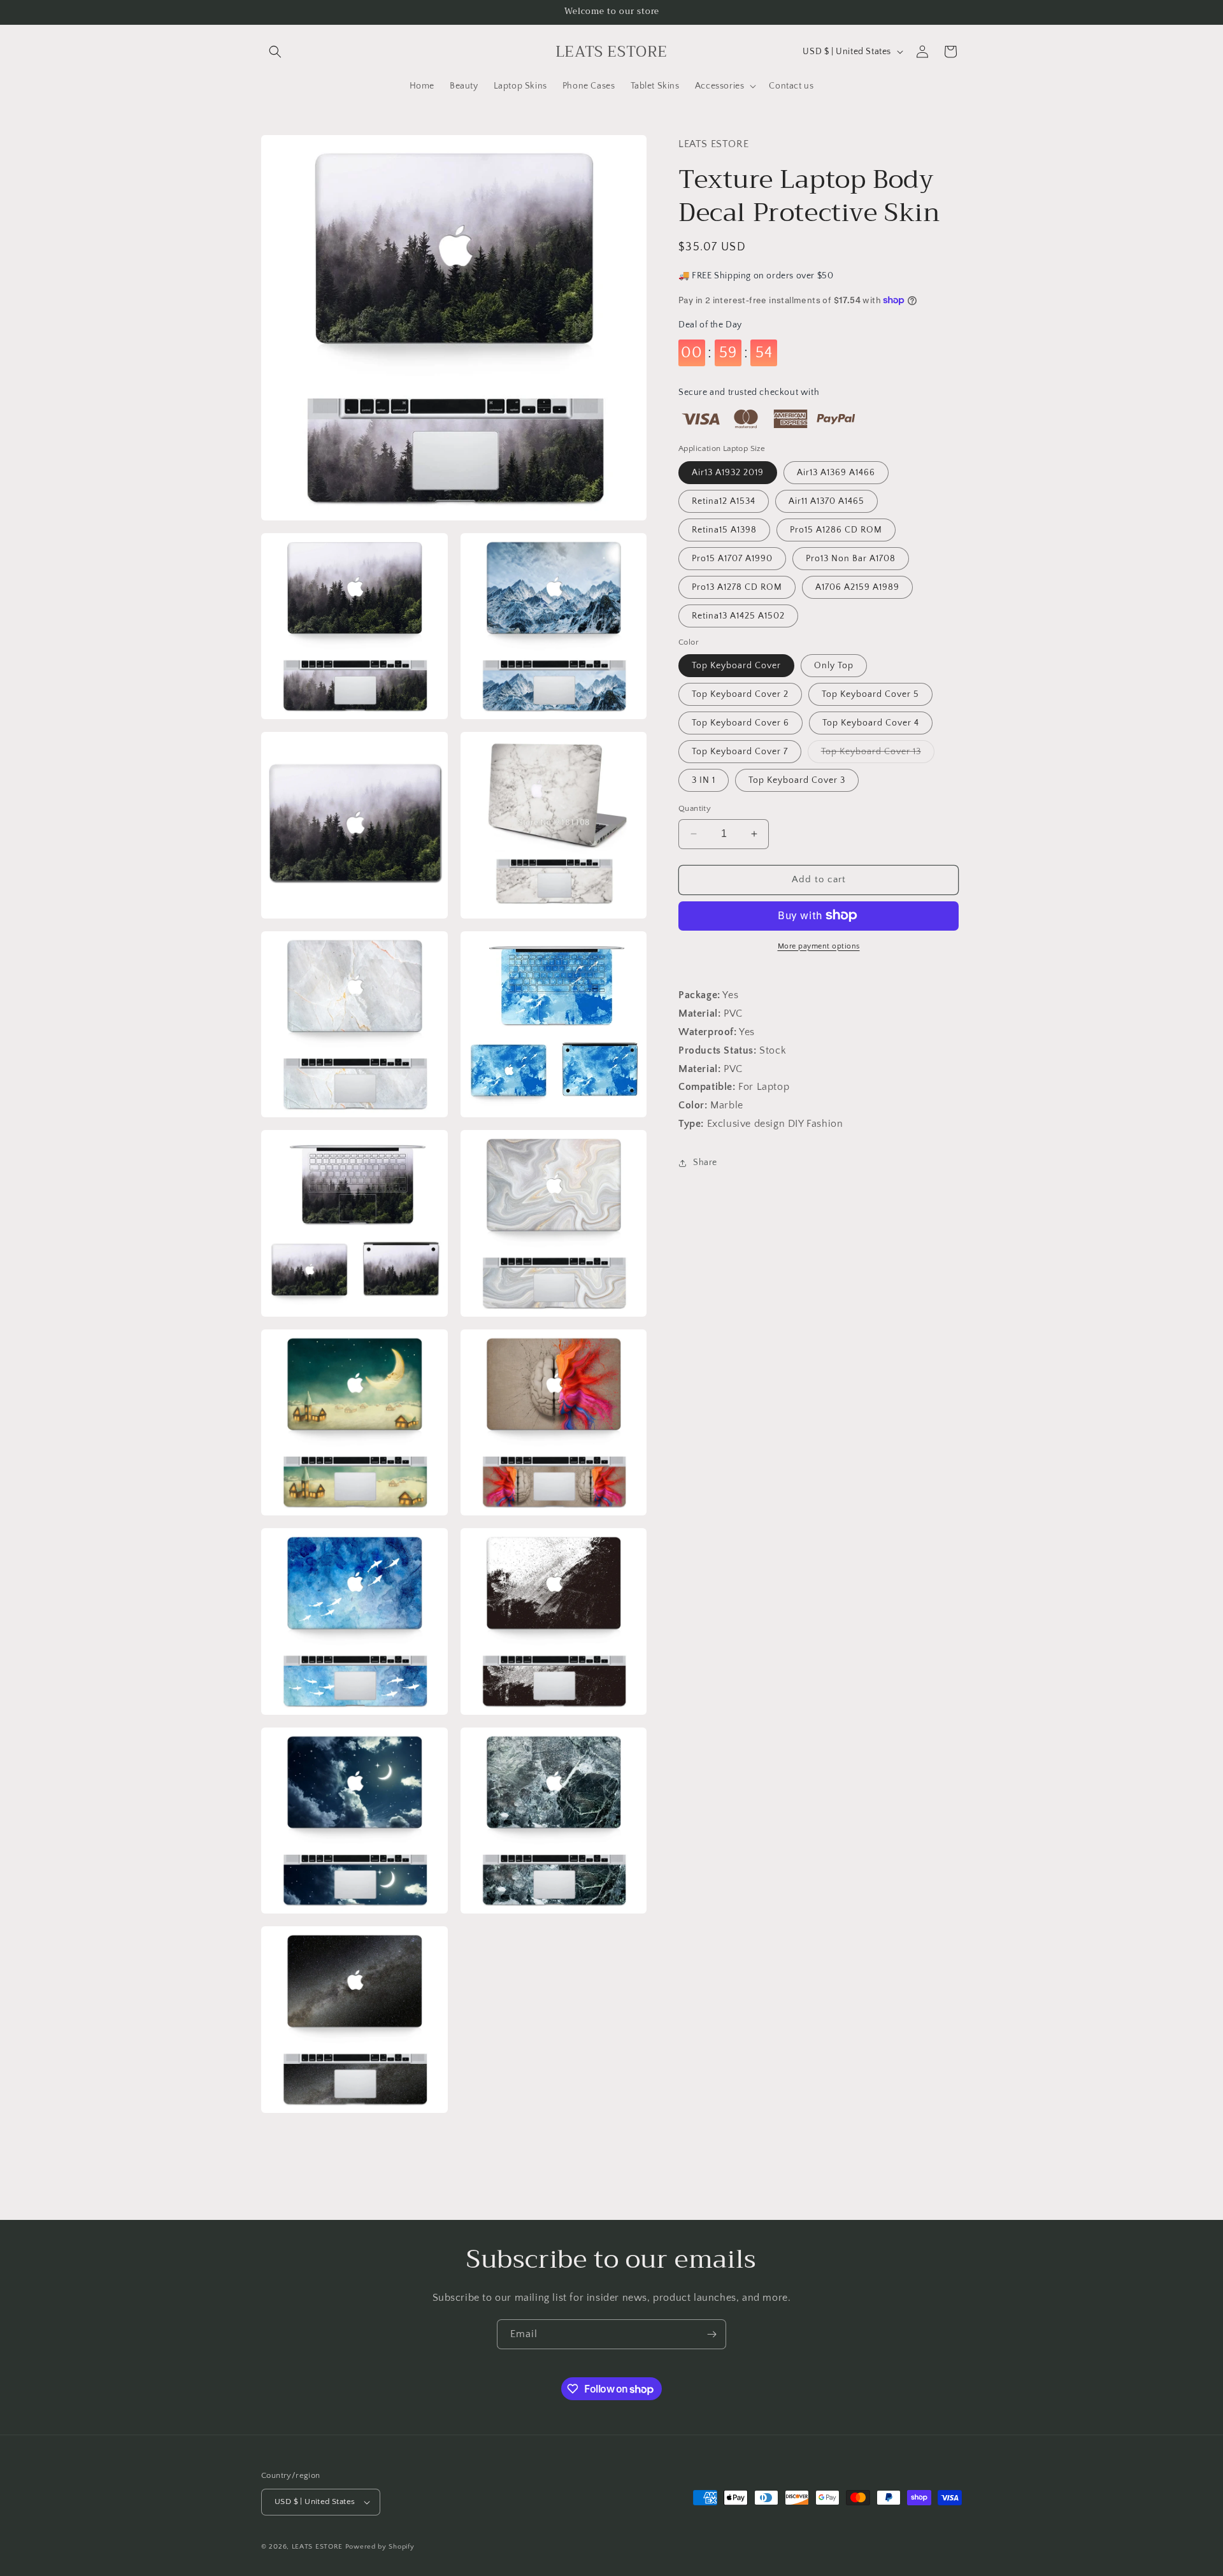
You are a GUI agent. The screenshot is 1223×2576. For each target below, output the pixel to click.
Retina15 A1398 (724, 529)
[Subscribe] (712, 2334)
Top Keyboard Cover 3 (797, 780)
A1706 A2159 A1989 (857, 587)
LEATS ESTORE (317, 2547)
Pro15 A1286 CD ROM (836, 529)
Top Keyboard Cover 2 (740, 694)
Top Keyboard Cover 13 (878, 755)
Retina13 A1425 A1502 (738, 615)
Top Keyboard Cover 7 (740, 752)
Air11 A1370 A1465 (826, 501)
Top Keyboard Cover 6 (740, 723)
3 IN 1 (704, 780)
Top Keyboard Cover (736, 666)
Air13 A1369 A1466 (836, 472)
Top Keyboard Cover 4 (871, 723)
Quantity (695, 808)
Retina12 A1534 (724, 501)
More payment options (819, 946)
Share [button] (705, 1163)
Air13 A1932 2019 (728, 472)
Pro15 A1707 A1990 (732, 558)
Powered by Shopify (380, 2547)
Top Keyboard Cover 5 (870, 694)
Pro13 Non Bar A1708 (851, 558)
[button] (275, 52)
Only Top (834, 666)
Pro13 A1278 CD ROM (737, 587)
